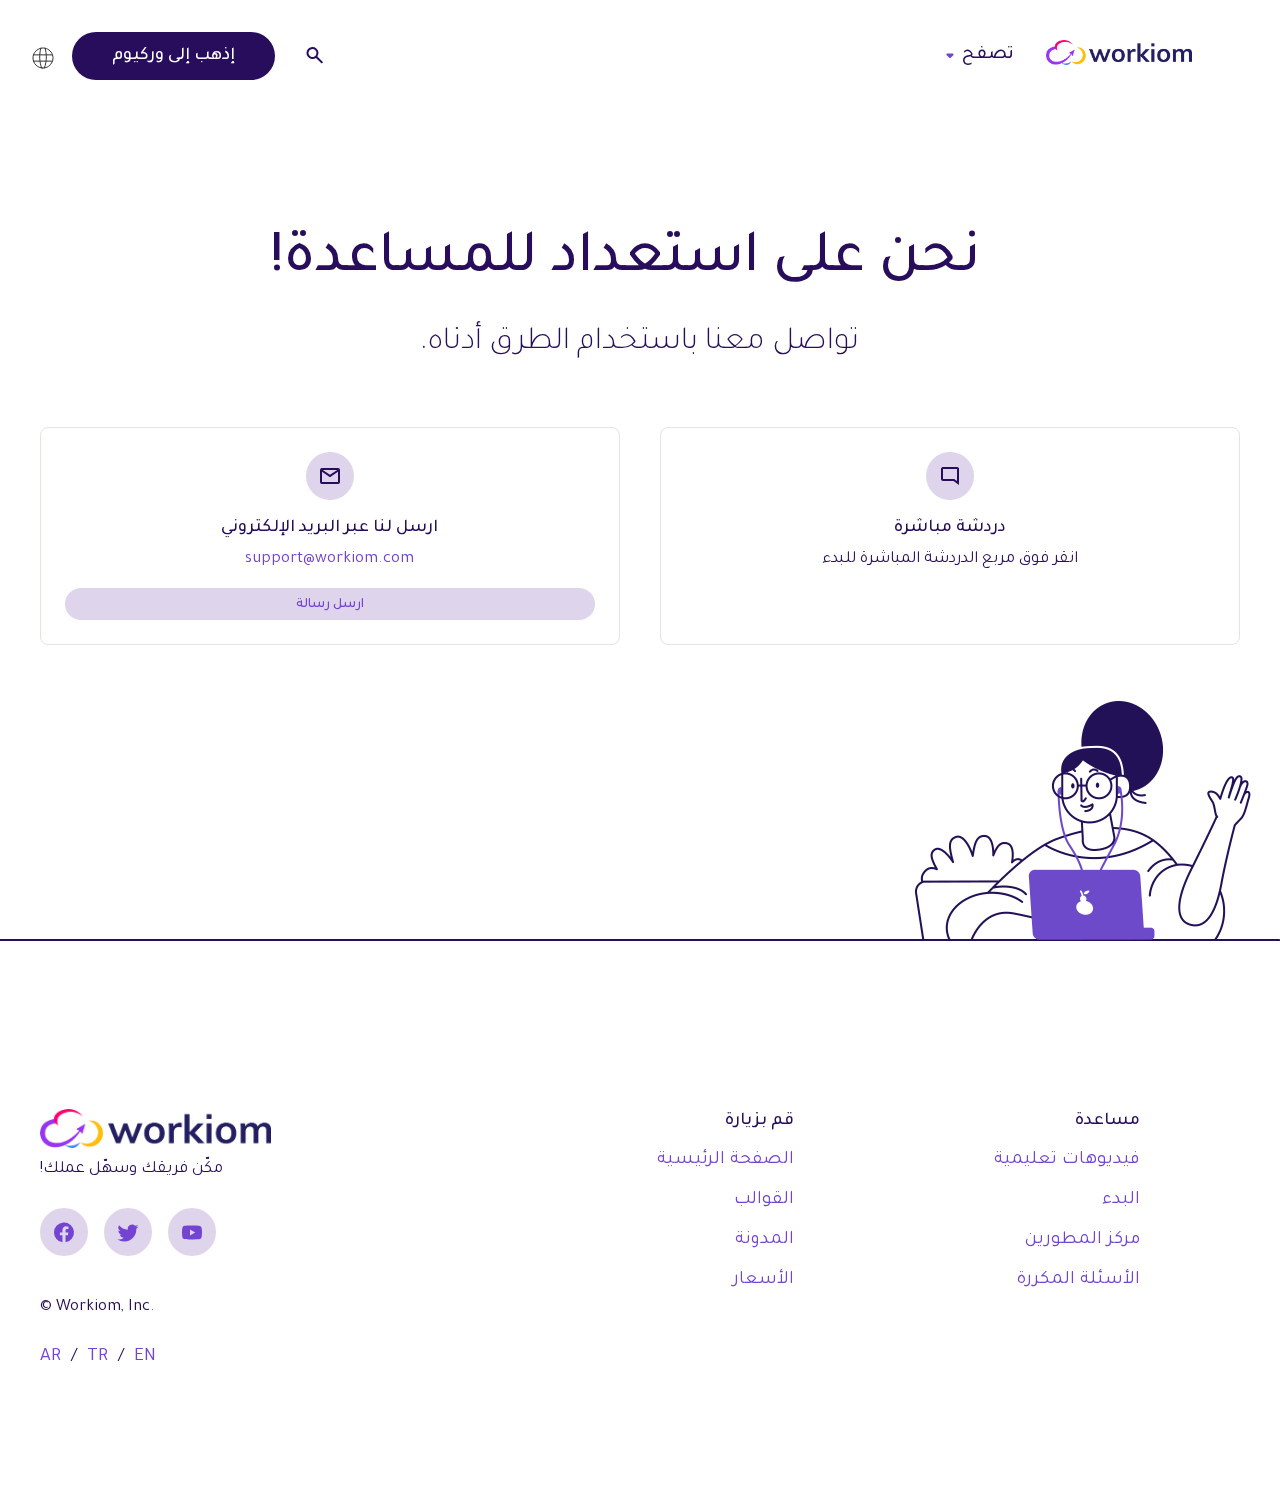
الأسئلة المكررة (1078, 1280)
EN (145, 1357)
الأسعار (763, 1280)
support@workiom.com (329, 559)
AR (50, 1357)
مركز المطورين (1082, 1240)
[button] (48, 55)
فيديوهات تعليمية (1067, 1160)
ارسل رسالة (330, 605)
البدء (1121, 1200)
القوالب (764, 1200)
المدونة (764, 1240)
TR (97, 1357)
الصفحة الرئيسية (725, 1160)
